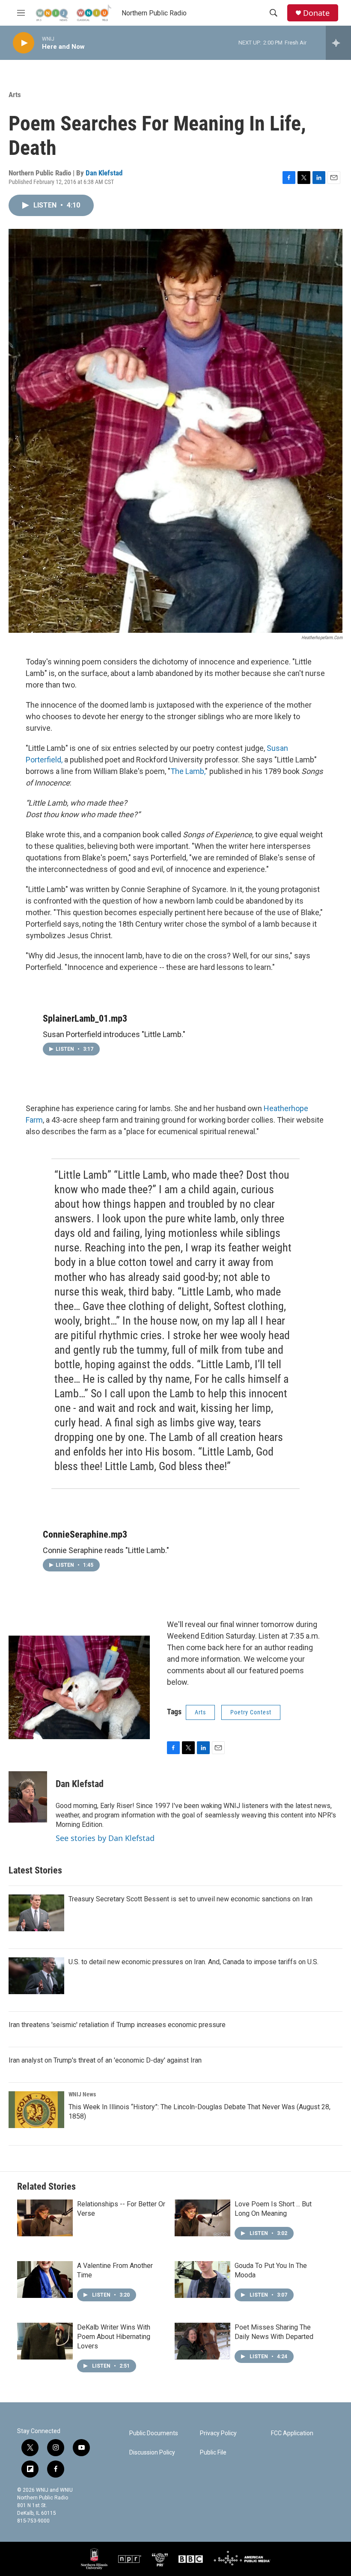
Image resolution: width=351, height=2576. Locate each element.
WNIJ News (82, 2094)
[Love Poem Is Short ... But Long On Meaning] (202, 2218)
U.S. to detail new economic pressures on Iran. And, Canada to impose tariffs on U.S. (193, 1962)
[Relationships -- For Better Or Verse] (45, 2218)
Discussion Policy (152, 2453)
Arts (15, 95)
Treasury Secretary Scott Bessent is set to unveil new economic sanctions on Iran (190, 1899)
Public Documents (154, 2433)
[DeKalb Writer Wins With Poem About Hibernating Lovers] (45, 2341)
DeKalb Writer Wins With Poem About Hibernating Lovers (114, 2337)
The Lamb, (188, 771)
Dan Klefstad (104, 173)
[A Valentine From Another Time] (45, 2280)
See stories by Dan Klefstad (105, 1838)
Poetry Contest (251, 1712)
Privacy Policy (218, 2433)
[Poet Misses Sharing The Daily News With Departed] (202, 2341)
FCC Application (292, 2433)
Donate (316, 13)
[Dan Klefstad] (28, 1797)
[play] (24, 43)
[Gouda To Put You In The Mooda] (202, 2280)
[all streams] (338, 43)
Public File (213, 2453)
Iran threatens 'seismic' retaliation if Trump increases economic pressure (117, 2025)
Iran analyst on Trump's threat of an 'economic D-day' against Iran (105, 2060)
